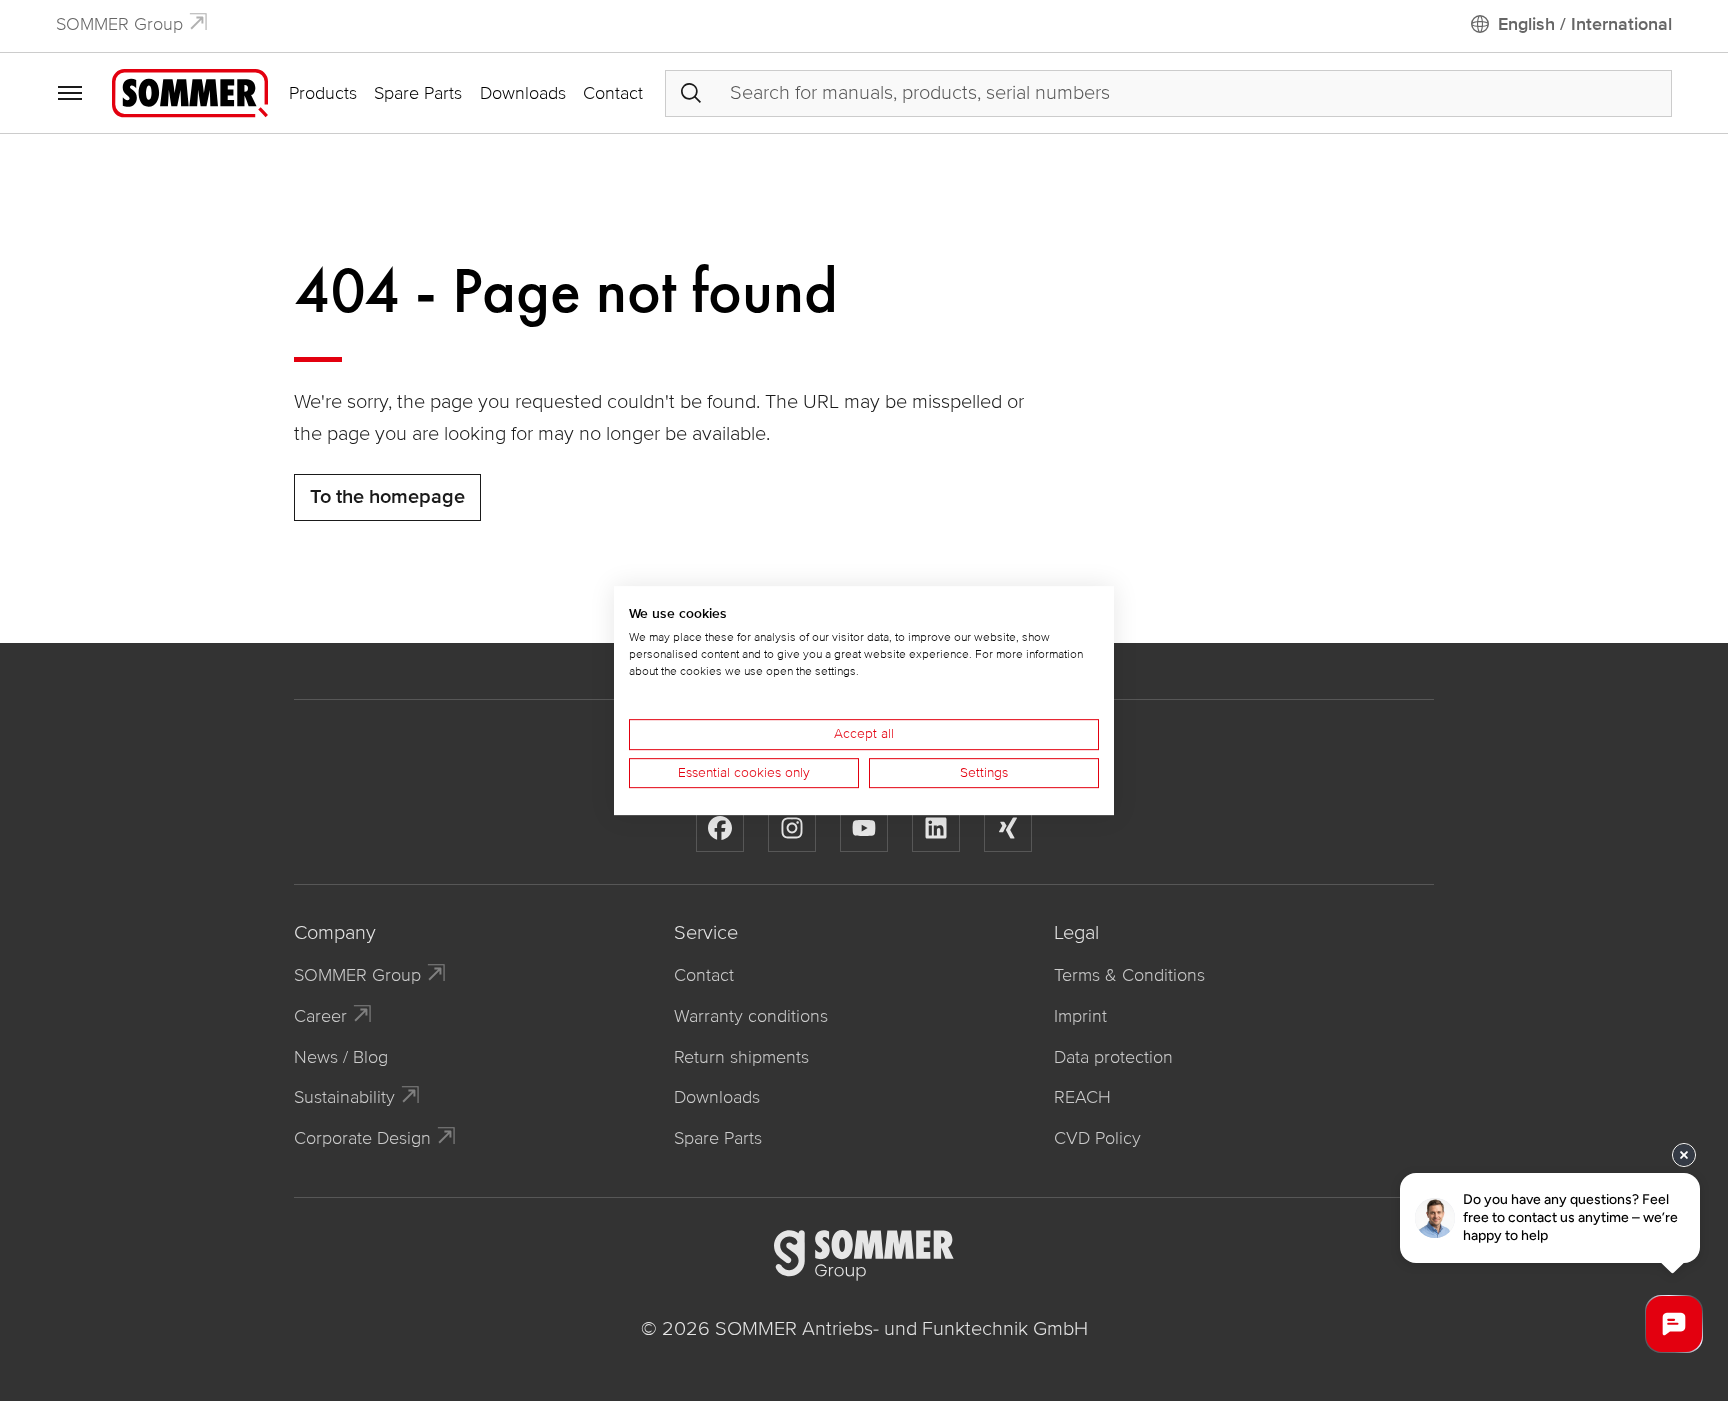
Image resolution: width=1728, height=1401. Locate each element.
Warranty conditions (751, 1016)
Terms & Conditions (1129, 975)
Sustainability (344, 1097)
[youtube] (864, 828)
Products (323, 93)
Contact (613, 93)
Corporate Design (362, 1138)
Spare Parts (418, 93)
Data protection (1113, 1057)
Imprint (1080, 1016)
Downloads (523, 93)
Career (320, 1016)
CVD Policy (1097, 1138)
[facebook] (720, 828)
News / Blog (341, 1057)
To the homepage (387, 497)
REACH (1082, 1097)
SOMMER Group (119, 24)
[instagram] (792, 828)
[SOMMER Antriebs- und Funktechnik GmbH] (190, 92)
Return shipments (741, 1057)
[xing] (1008, 828)
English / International (1585, 24)
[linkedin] (936, 828)
